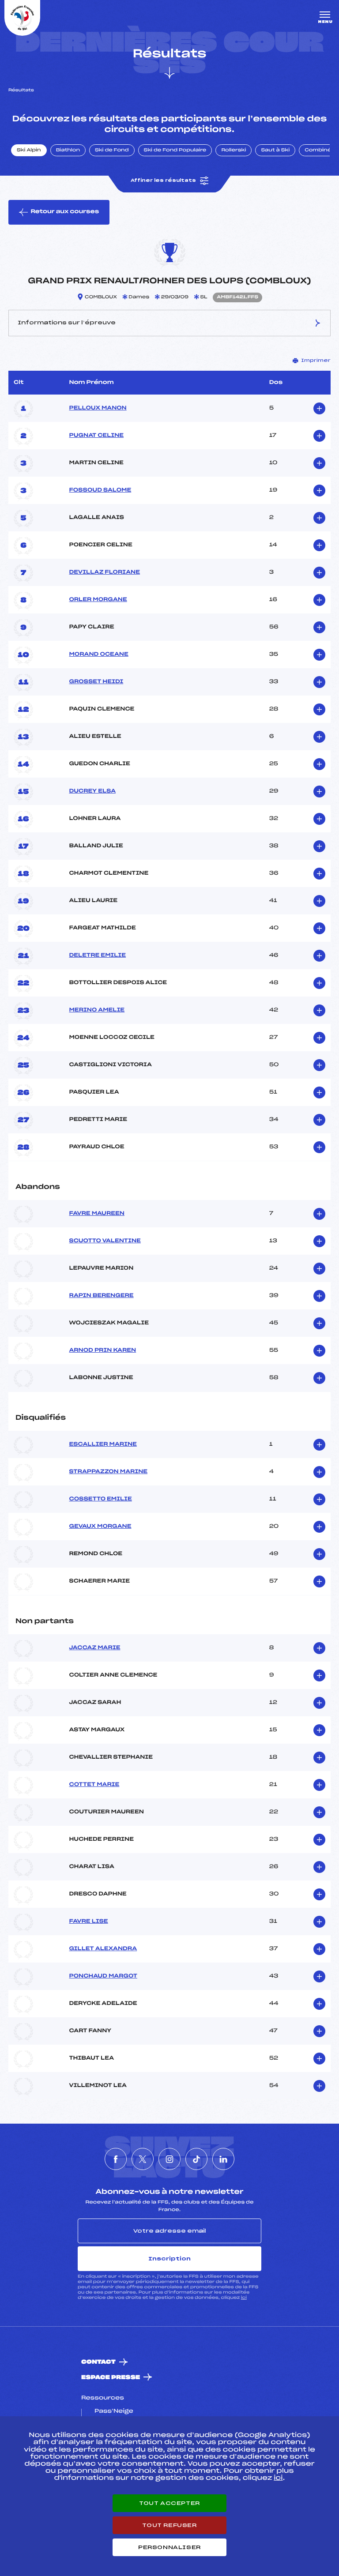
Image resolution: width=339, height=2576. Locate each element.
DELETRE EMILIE (97, 955)
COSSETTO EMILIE (100, 1499)
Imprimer (316, 361)
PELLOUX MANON (98, 408)
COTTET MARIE (94, 1785)
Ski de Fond (112, 150)
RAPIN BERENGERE (101, 1296)
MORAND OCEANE (98, 654)
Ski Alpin (29, 150)
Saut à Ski (275, 150)
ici (244, 2298)
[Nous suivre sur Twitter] (143, 2159)
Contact (98, 2362)
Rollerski (234, 150)
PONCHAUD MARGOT (103, 1976)
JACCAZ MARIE (94, 1648)
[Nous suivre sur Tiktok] (196, 2159)
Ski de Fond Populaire (175, 150)
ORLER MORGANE (98, 600)
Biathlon (68, 150)
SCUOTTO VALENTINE (105, 1241)
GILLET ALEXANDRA (103, 1949)
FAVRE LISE (88, 1922)
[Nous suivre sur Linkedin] (223, 2159)
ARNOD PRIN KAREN (102, 1350)
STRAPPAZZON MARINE (108, 1472)
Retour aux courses (65, 212)
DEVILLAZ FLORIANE (104, 572)
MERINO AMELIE (97, 1010)
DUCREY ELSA (92, 791)
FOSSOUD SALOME (100, 490)
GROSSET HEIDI (96, 682)
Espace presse (111, 2378)
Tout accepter (169, 2503)
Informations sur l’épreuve (67, 323)
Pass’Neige (114, 2411)
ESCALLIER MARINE (103, 1444)
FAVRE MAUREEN (97, 1214)
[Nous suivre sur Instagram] (169, 2159)
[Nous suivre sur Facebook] (116, 2159)
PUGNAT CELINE (96, 436)
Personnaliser (169, 2547)
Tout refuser (169, 2525)
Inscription (169, 2259)
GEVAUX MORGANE (100, 1527)
